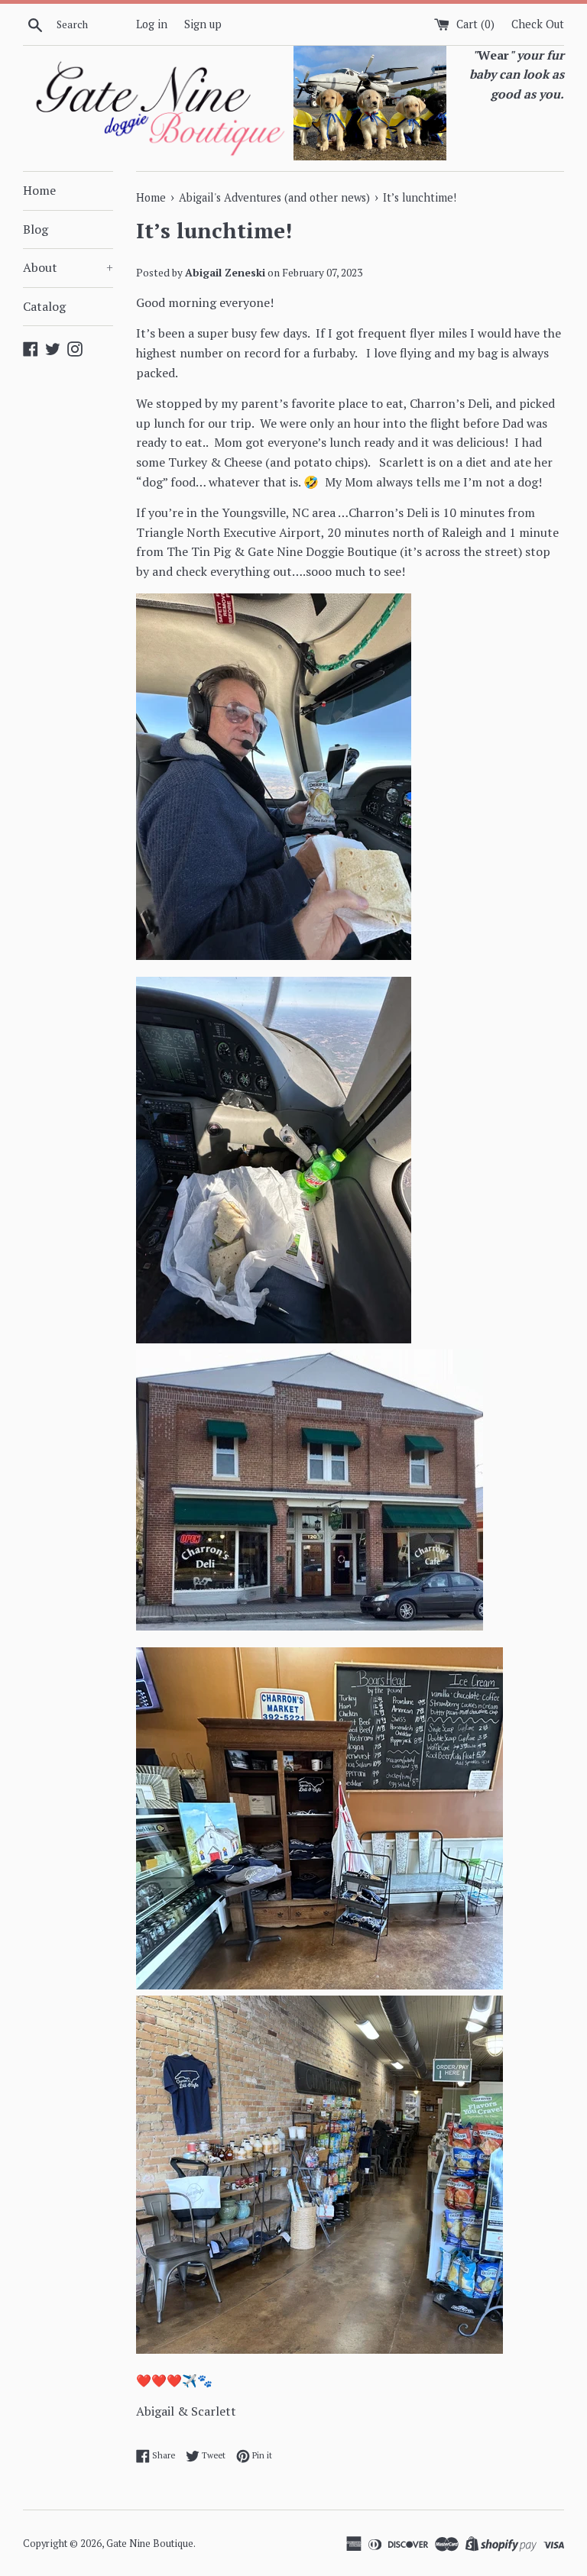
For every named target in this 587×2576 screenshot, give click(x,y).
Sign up (203, 24)
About (68, 267)
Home (39, 190)
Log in (152, 24)
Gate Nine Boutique (150, 2544)
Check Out (538, 24)
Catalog (44, 306)
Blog (36, 229)
